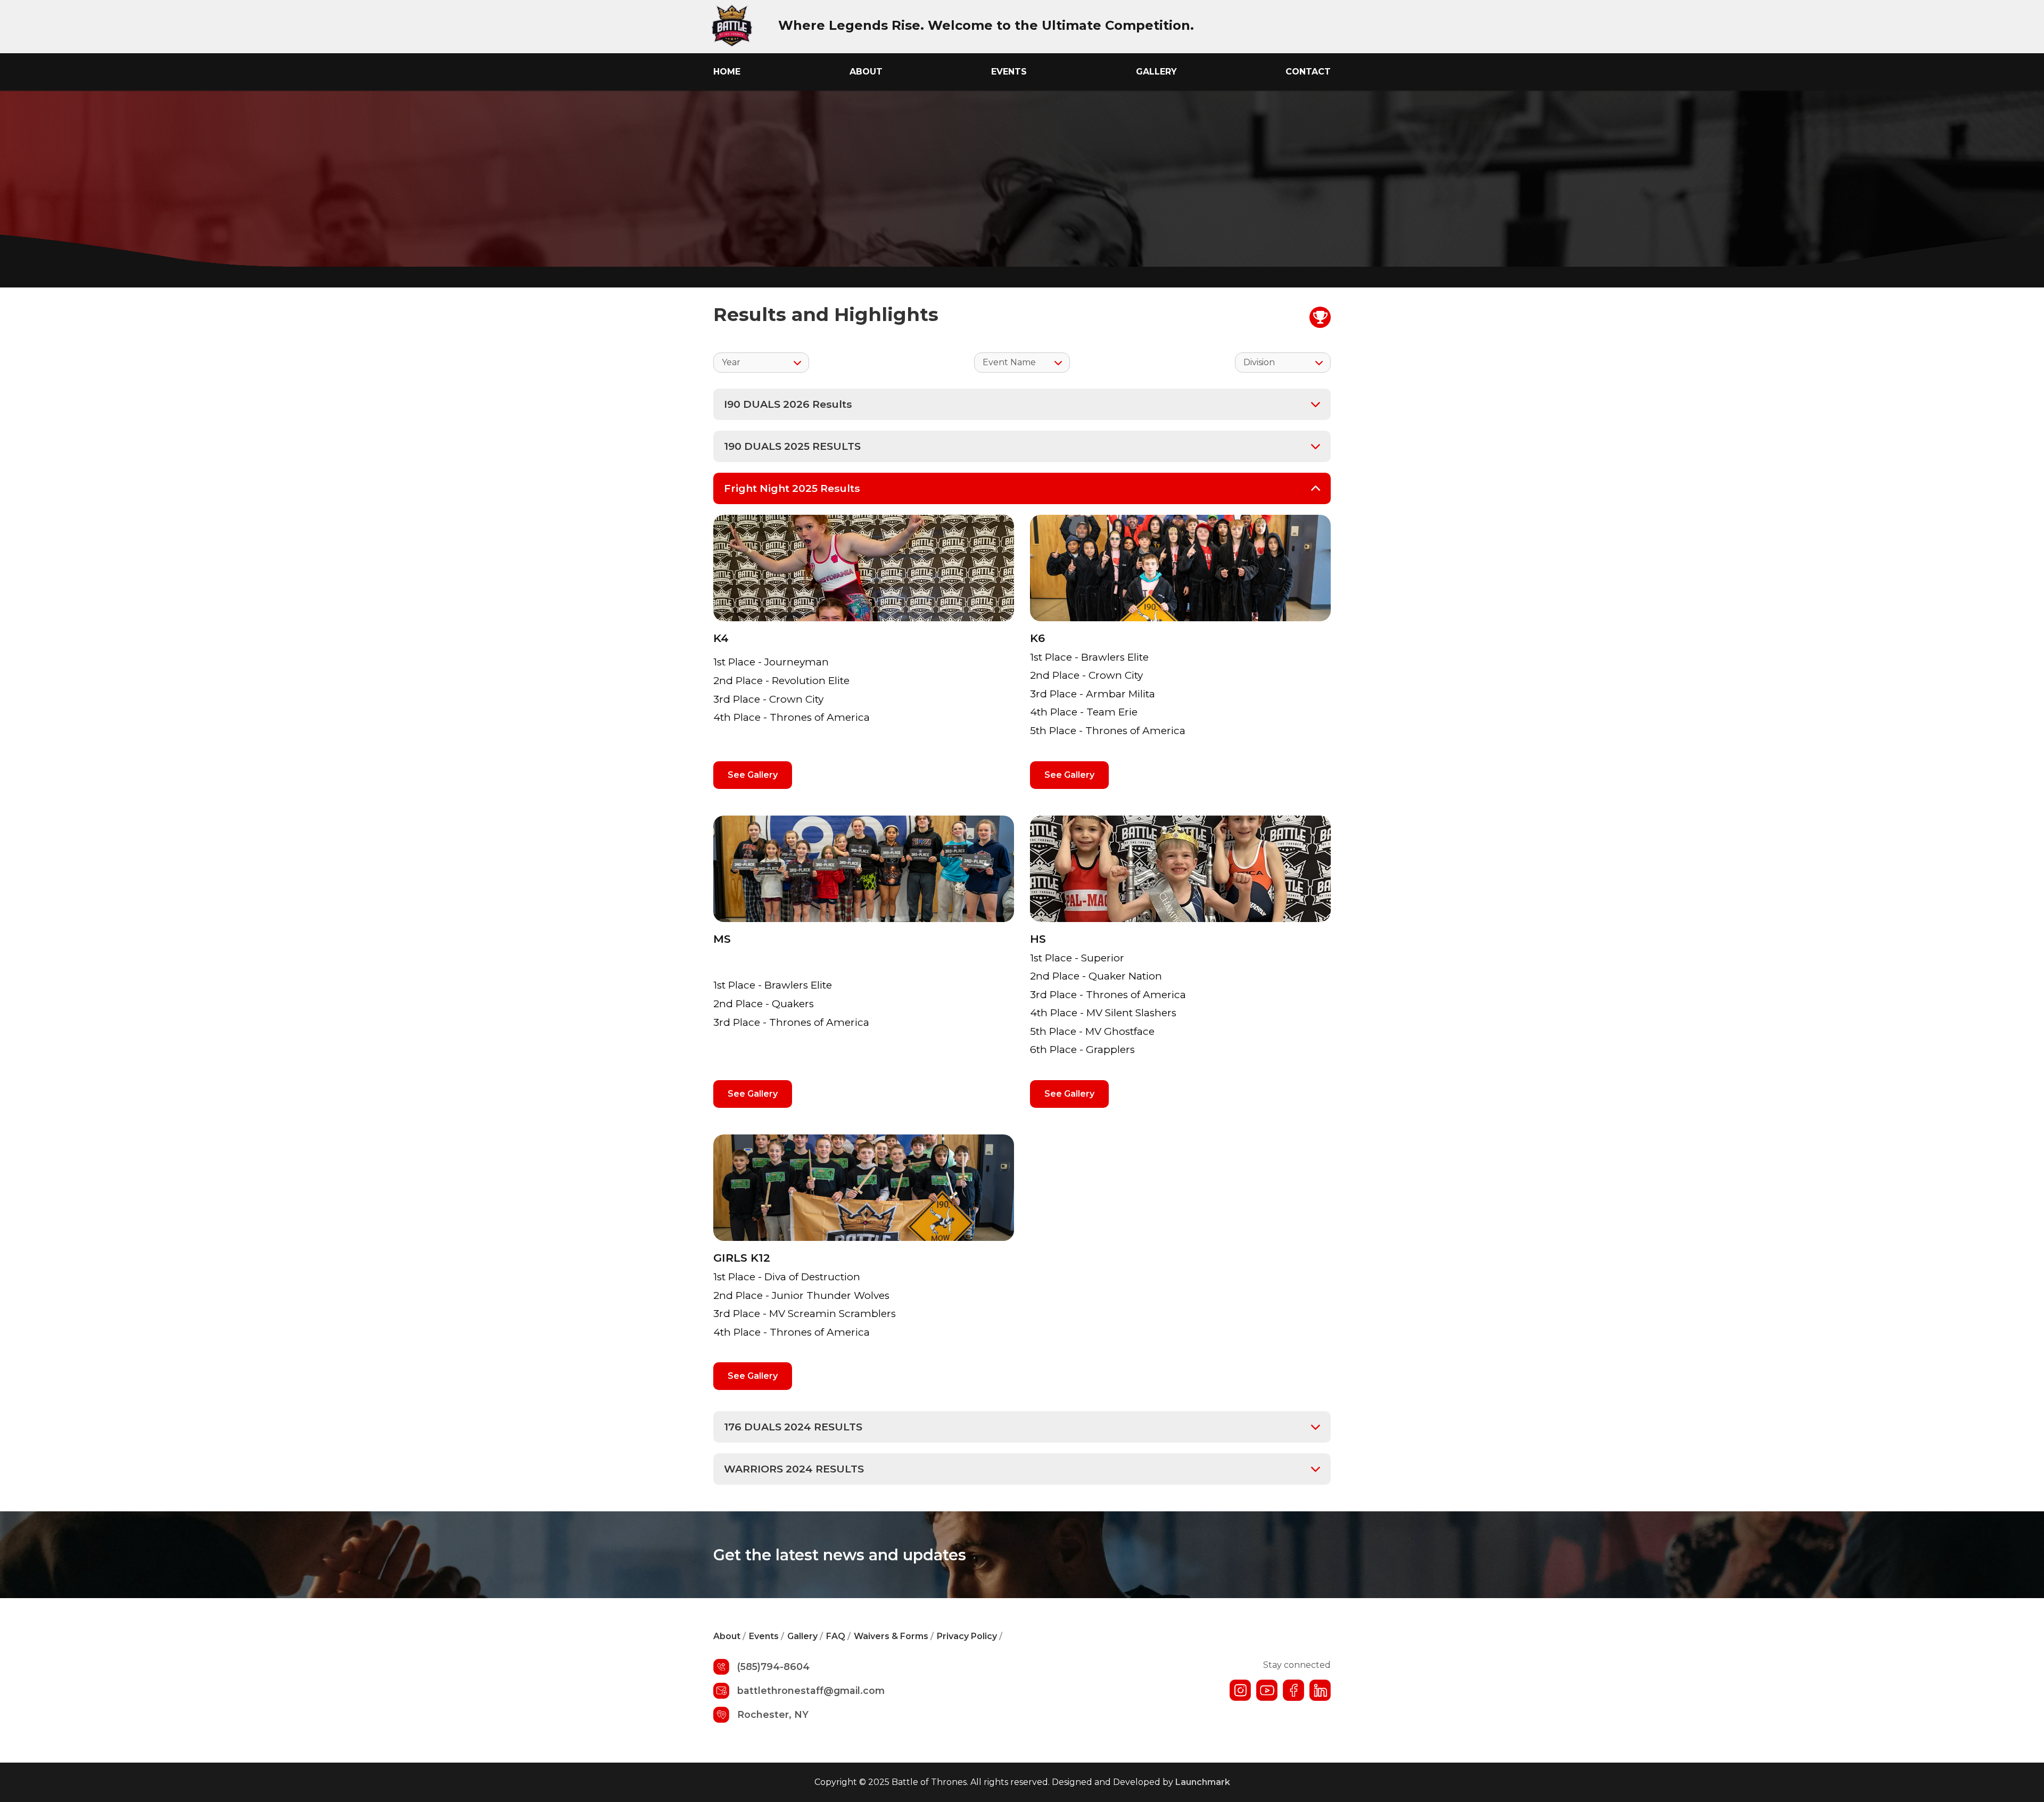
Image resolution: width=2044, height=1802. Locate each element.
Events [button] (1009, 72)
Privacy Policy (970, 1636)
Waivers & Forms (894, 1636)
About (866, 72)
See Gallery (753, 775)
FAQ (838, 1636)
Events (767, 1636)
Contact (1308, 72)
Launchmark (1203, 1782)
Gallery (1156, 72)
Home (727, 72)
